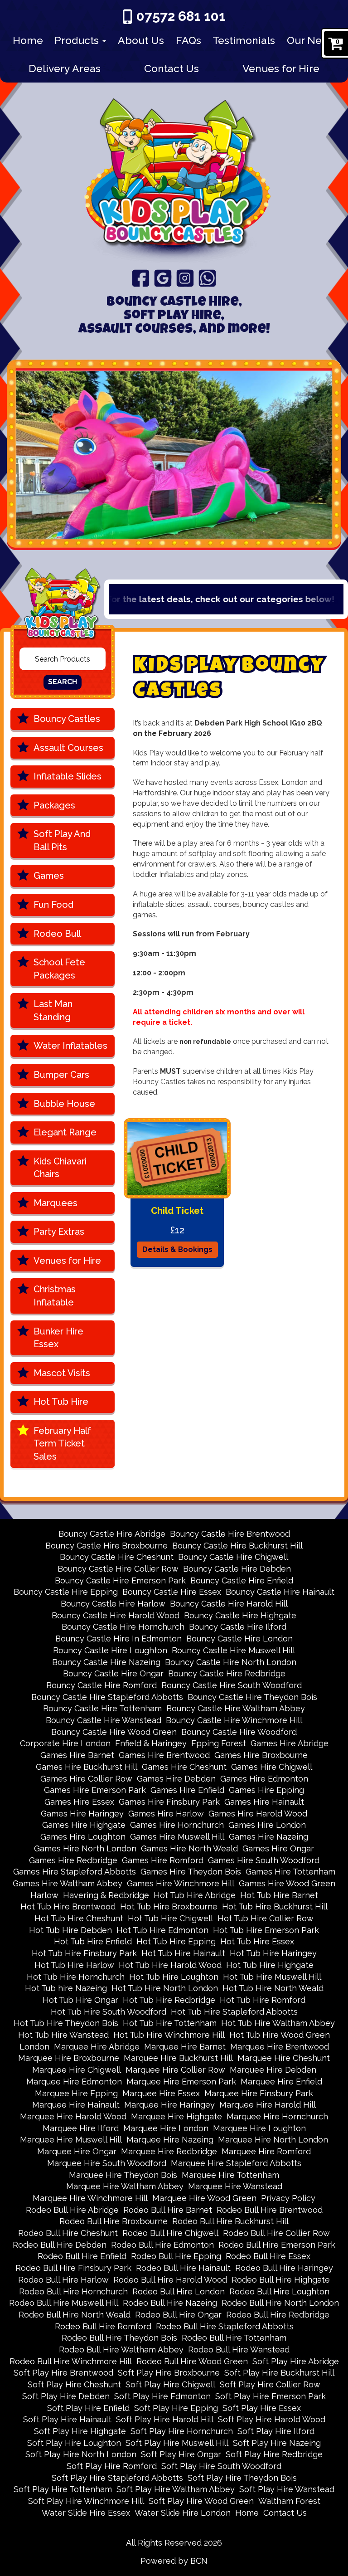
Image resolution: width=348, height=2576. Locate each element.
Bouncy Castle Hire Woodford (239, 1732)
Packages (54, 805)
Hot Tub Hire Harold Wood (170, 1965)
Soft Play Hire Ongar (181, 2454)
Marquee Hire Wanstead (235, 2186)
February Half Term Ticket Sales (62, 1444)
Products (78, 40)
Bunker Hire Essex (58, 1338)
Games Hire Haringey (82, 1814)
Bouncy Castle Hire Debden (237, 1569)
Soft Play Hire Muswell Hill (177, 2443)
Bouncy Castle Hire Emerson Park (120, 1580)
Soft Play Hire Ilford (276, 2431)
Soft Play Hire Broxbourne (169, 2373)
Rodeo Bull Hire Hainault (183, 2268)
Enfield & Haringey (151, 1743)
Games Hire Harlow (166, 1814)
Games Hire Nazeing (268, 1837)
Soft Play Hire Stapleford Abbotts (117, 2478)
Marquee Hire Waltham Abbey (125, 2186)
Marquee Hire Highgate (176, 2116)
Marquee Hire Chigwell (77, 2070)
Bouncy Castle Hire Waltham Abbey (236, 1708)
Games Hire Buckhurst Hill (87, 1767)
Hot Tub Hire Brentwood (68, 1906)
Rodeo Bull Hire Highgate (281, 2280)
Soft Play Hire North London (81, 2454)
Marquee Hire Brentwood (280, 2047)
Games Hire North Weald (189, 1848)
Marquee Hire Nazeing (170, 2140)
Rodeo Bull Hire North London (280, 2303)
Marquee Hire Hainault (76, 2105)
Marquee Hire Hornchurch (277, 2116)
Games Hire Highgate (84, 1825)
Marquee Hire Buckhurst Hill (178, 2058)
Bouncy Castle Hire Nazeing (106, 1662)
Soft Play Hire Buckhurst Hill (279, 2373)
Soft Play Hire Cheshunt (74, 2384)
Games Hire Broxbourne (261, 1755)
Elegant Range (65, 1132)
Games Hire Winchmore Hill (181, 1883)
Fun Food (53, 905)
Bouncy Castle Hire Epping (66, 1592)
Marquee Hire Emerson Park (181, 2082)
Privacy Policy (288, 2198)
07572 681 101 (181, 16)
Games (49, 876)
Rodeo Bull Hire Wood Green (192, 2361)
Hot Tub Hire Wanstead (63, 2035)
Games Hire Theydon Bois (191, 1872)
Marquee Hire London (166, 2128)
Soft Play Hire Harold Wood (272, 2419)
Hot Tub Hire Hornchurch (76, 1977)
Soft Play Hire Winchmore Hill (86, 2501)
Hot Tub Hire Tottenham (170, 2023)
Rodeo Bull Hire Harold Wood (170, 2280)
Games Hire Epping (266, 1790)
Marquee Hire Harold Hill (268, 2105)
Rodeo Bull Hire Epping (176, 2256)
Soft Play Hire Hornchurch (182, 2431)
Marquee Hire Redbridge (169, 2151)
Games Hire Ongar (278, 1848)
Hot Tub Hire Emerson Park (266, 1930)
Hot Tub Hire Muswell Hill (272, 1977)
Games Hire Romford (163, 1860)
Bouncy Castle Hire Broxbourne (106, 1546)
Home (28, 40)
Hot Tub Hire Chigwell (170, 1918)
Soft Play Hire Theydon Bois (242, 2478)
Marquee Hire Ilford (81, 2128)
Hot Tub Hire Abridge (195, 1895)
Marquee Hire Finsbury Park (259, 2093)
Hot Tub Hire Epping (176, 1941)
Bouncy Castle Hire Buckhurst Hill (237, 1546)
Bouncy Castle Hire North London (231, 1662)
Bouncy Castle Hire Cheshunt (117, 1557)
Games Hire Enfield (187, 1790)
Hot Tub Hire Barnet (279, 1895)
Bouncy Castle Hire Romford (101, 1685)
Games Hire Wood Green (287, 1883)
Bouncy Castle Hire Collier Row (118, 1569)
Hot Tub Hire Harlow (74, 1965)
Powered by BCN (174, 2561)
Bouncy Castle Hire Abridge (112, 1534)
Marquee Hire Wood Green (204, 2198)
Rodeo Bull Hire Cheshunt (68, 2233)
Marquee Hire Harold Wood (73, 2116)
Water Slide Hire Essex (86, 2513)
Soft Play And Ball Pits (62, 840)
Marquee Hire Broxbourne (69, 2058)
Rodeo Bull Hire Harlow (63, 2280)
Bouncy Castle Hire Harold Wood (116, 1615)
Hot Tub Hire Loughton (174, 1977)
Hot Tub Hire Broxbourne (169, 1906)
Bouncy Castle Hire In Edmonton (118, 1639)
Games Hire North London (85, 1848)
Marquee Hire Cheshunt (284, 2058)
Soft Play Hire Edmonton (162, 2396)
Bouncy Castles (67, 719)
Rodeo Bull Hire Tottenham (234, 2338)
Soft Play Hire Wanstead (287, 2489)
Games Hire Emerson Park (95, 1790)
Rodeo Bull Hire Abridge (72, 2210)
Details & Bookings (177, 1249)
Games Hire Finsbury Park (169, 1802)
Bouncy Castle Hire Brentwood (230, 1534)
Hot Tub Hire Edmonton (162, 1930)
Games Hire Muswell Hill (177, 1837)
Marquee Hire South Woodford (107, 2163)
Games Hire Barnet (77, 1755)
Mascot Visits (62, 1373)
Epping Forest (219, 1743)
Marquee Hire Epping (76, 2093)
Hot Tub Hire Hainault (183, 1953)
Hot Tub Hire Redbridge (169, 2000)
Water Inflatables (70, 1046)
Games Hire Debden (176, 1779)
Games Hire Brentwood (164, 1755)
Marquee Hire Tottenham (230, 2175)
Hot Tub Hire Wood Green (280, 2035)
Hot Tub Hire (61, 1402)
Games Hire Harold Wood (258, 1814)
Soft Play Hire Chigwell (170, 2384)
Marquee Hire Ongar (77, 2151)
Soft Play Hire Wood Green (201, 2501)
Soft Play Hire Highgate (80, 2431)
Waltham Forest (289, 2501)
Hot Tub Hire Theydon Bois (66, 2023)
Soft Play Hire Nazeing (277, 2443)
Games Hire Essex (79, 1802)
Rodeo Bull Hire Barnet (168, 2210)
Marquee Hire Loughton (259, 2128)
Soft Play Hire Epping (176, 2408)
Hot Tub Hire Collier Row (266, 1918)
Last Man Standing (53, 1010)
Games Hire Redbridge (73, 1860)
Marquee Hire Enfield (281, 2082)
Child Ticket (177, 1211)
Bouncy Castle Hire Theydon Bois (252, 1697)
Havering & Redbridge (106, 1895)
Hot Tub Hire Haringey (273, 1953)
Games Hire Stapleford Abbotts (75, 1872)
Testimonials (244, 40)
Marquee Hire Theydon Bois (123, 2175)
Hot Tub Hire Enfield (93, 1941)
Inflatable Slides (68, 776)
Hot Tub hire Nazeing (66, 1988)
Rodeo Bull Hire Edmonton (162, 2245)
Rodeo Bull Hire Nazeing (170, 2303)
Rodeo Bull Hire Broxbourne (114, 2221)
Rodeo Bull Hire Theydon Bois (119, 2338)
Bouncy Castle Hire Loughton (110, 1650)
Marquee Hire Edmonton (74, 2082)
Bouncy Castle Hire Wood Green (114, 1732)
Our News (311, 40)
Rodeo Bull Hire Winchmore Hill (71, 2361)
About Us (141, 40)
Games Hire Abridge (290, 1743)
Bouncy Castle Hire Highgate (240, 1615)
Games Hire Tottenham (290, 1872)
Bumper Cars (61, 1075)
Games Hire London (267, 1825)
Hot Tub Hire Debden (70, 1930)
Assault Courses (68, 748)
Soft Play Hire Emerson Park (271, 2396)
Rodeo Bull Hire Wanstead (239, 2350)
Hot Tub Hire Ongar (80, 2000)
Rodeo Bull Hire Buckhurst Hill (230, 2221)
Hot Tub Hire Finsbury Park (84, 1953)
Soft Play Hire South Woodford (221, 2466)
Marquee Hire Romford (266, 2151)
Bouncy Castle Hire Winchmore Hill (234, 1720)
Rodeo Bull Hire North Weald (75, 2315)
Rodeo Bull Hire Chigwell (170, 2233)
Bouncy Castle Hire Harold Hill (229, 1604)
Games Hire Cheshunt (184, 1767)
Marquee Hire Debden (273, 2070)
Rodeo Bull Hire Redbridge (278, 2315)
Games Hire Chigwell (272, 1767)
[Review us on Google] (163, 278)
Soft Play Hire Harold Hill (165, 2419)
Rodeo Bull (57, 934)
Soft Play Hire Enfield (88, 2408)
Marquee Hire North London (273, 2140)
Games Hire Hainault (264, 1802)
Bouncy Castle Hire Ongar (113, 1673)
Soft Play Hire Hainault (67, 2419)
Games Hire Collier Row (86, 1779)
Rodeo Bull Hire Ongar (178, 2315)
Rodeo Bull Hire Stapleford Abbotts (225, 2326)
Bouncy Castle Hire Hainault (280, 1592)
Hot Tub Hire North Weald (273, 1988)
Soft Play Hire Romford (112, 2466)
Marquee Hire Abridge (97, 2047)
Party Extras (59, 1232)
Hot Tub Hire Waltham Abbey (278, 2023)
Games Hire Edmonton (264, 1779)
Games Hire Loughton (83, 1837)
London (34, 2047)
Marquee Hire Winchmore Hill (90, 2198)
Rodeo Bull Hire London (179, 2291)
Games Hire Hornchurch (177, 1825)
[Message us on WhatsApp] (207, 278)
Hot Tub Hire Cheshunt (79, 1918)
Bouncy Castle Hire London (239, 1639)
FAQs (188, 40)
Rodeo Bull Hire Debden (60, 2245)
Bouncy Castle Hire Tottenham (102, 1708)
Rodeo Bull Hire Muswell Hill (64, 2303)
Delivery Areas (65, 68)
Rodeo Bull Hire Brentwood (270, 2210)
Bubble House (64, 1104)
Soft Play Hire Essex (262, 2408)
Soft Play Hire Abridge (296, 2361)
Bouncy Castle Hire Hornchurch (123, 1627)
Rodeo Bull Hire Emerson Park (277, 2245)
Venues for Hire (281, 68)
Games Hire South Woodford (264, 1860)
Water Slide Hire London (183, 2513)
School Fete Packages (59, 969)
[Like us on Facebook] (141, 278)
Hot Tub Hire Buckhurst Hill (275, 1906)
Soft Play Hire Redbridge (274, 2454)
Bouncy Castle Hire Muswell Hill (233, 1650)
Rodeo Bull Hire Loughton (279, 2291)
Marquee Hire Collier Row (175, 2070)
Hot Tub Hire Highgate (270, 1965)
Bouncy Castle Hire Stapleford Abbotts (107, 1697)
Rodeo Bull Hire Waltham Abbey (121, 2350)
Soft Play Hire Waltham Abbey (176, 2489)
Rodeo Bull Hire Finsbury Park (73, 2268)
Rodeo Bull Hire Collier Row (276, 2233)
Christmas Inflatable (55, 1296)
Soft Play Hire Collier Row (270, 2384)
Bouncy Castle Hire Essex (172, 1592)
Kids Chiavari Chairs (60, 1168)
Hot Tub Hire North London (165, 1988)
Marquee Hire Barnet (185, 2047)
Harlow (44, 1895)
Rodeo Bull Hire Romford (103, 2326)
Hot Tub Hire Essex (257, 1941)
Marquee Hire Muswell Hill (71, 2140)
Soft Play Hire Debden (66, 2396)
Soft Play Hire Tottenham (63, 2489)
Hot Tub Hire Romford (263, 2000)
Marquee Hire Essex (161, 2093)
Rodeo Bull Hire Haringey (284, 2268)
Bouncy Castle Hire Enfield (242, 1580)
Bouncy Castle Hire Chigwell (233, 1557)
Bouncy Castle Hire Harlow (113, 1604)
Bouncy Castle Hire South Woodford (232, 1685)
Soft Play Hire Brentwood (63, 2373)
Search (63, 682)
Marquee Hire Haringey (169, 2105)
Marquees (56, 1203)
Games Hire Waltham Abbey (68, 1883)
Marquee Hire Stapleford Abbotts (236, 2163)
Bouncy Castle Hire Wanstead (104, 1720)
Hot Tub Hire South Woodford (109, 2012)
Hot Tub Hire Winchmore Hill (169, 2035)
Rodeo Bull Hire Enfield (82, 2256)
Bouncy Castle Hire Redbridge (227, 1673)
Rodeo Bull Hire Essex (268, 2256)
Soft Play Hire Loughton (74, 2443)
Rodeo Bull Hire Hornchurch (73, 2291)
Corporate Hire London (65, 1743)
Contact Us (172, 68)
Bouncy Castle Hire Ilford (238, 1627)
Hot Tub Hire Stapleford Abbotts (234, 2012)
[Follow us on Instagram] (185, 278)
